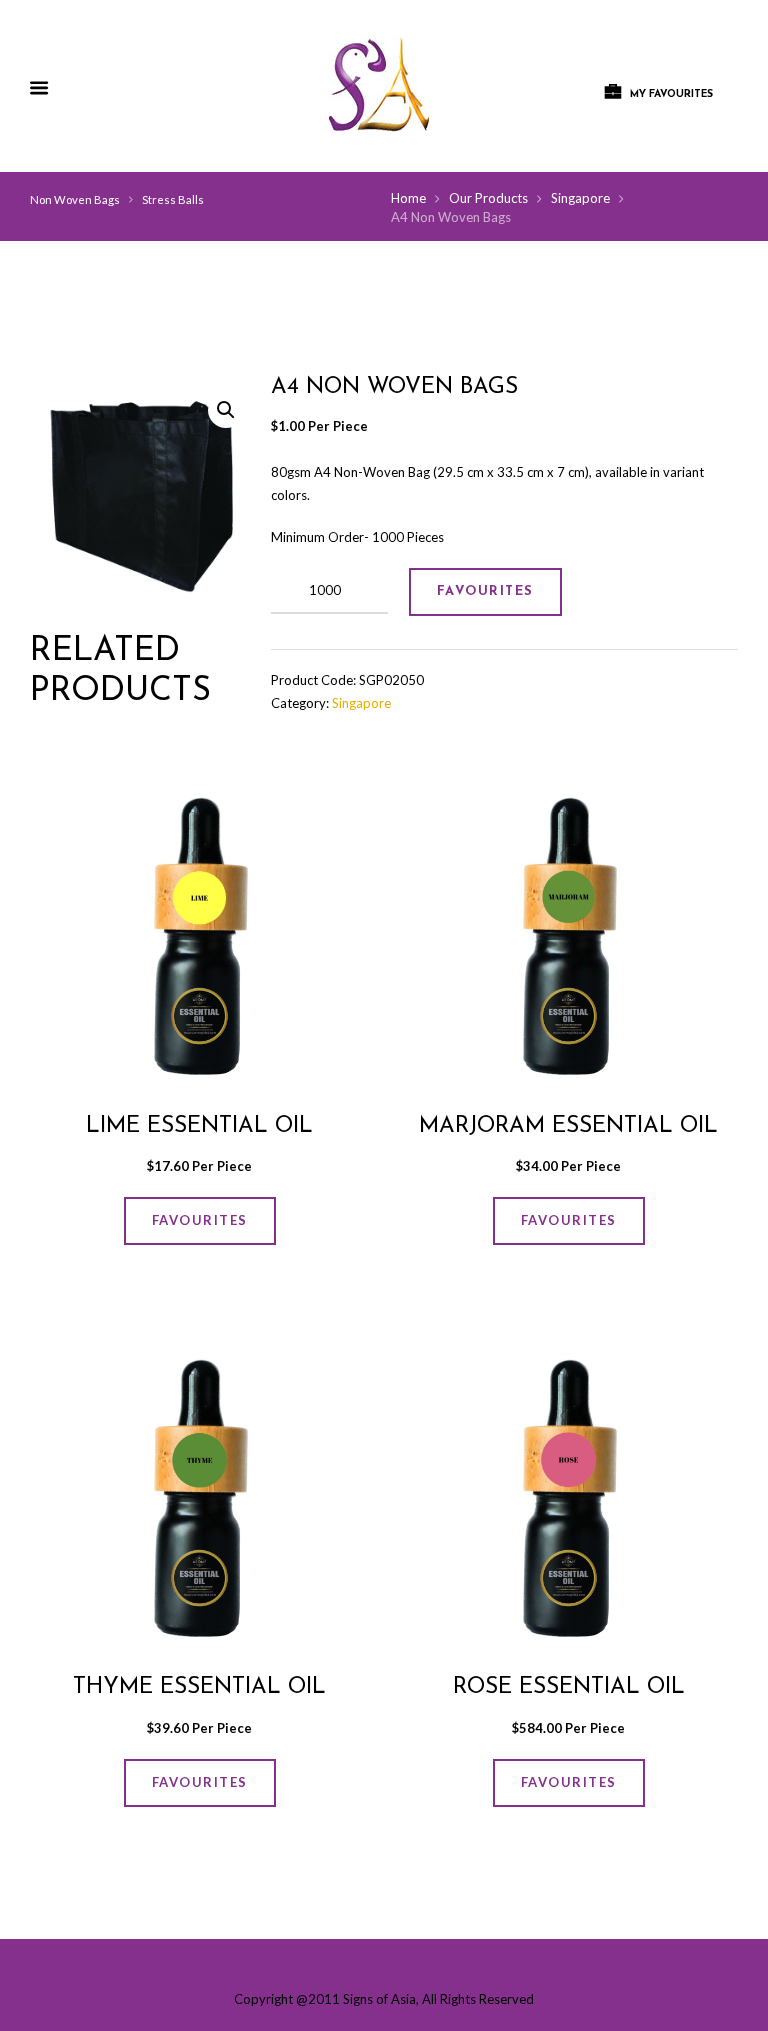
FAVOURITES (485, 591)
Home (408, 198)
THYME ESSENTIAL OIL (199, 1687)
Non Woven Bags (75, 199)
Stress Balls (173, 199)
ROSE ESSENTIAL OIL (569, 1687)
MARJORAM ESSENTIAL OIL (568, 1126)
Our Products (488, 198)
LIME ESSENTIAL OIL (199, 1126)
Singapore (580, 198)
